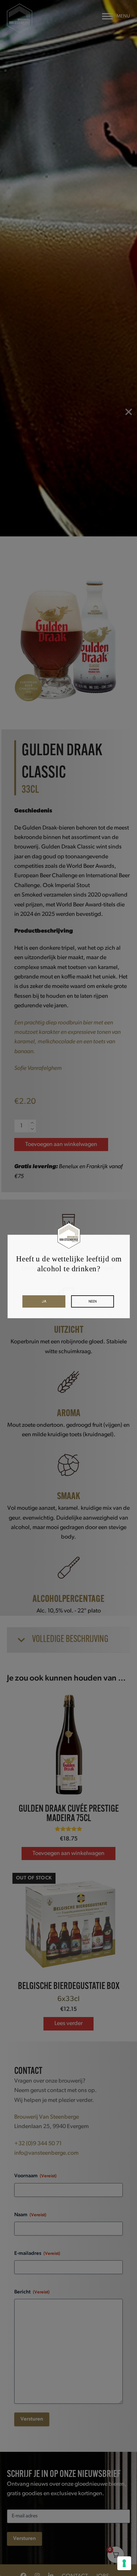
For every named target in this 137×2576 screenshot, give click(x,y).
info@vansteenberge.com (46, 2153)
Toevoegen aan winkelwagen (61, 1145)
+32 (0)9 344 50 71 (38, 2144)
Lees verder (68, 2024)
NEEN (92, 1301)
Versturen (32, 2419)
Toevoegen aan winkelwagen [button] (68, 1854)
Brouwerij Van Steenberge (47, 2117)
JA (44, 1301)
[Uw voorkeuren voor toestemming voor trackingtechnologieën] (124, 2563)
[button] (116, 16)
